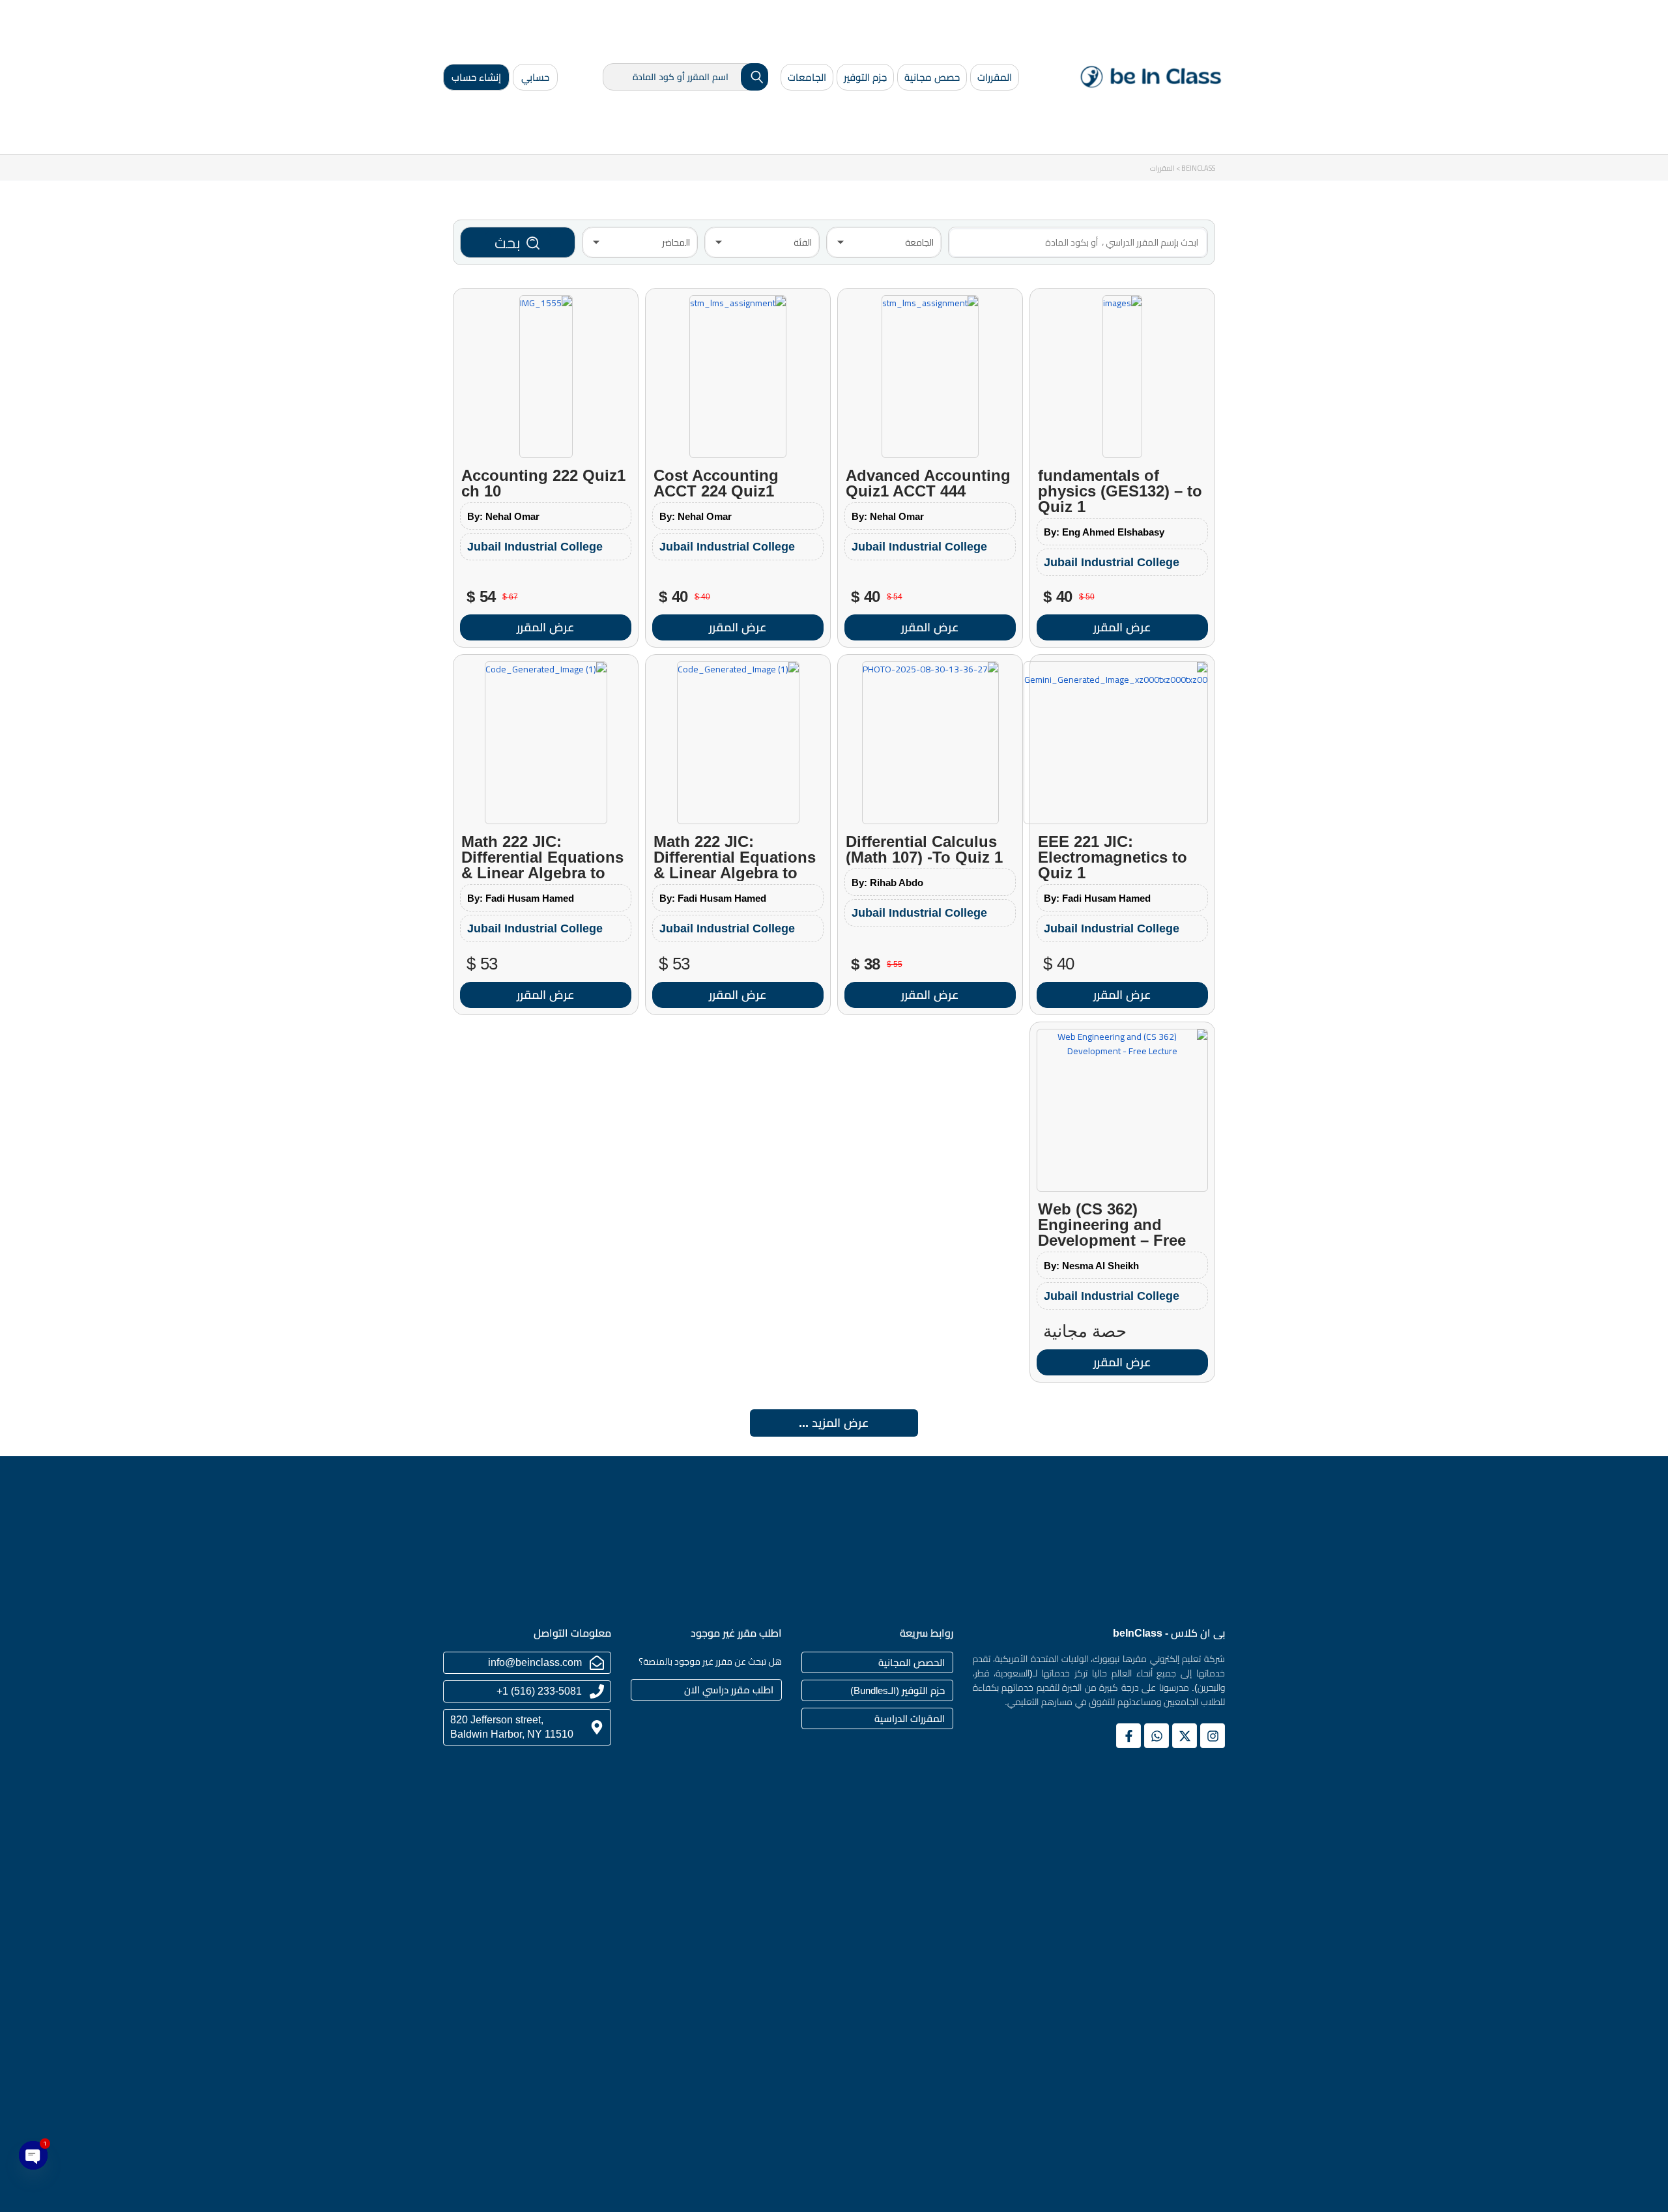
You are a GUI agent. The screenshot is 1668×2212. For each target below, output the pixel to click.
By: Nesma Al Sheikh (1091, 1266)
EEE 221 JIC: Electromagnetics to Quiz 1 (1113, 857)
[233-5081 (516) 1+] (597, 1691)
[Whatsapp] (1157, 1736)
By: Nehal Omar (888, 516)
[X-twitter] (1185, 1736)
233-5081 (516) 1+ (539, 1691)
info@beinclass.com (535, 1662)
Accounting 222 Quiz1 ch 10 (543, 483)
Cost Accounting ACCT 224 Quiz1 (716, 483)
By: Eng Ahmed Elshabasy (1104, 532)
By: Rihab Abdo (887, 883)
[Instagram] (1213, 1736)
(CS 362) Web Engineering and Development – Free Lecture (1112, 1232)
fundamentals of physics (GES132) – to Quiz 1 (1120, 491)
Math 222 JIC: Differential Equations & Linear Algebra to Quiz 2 (542, 865)
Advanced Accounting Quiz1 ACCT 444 (928, 483)
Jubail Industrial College (1112, 562)
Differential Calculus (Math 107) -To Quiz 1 (924, 849)
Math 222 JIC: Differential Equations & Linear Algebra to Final (735, 865)
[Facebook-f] (1129, 1736)
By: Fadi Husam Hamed (1097, 898)
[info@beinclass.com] (597, 1663)
